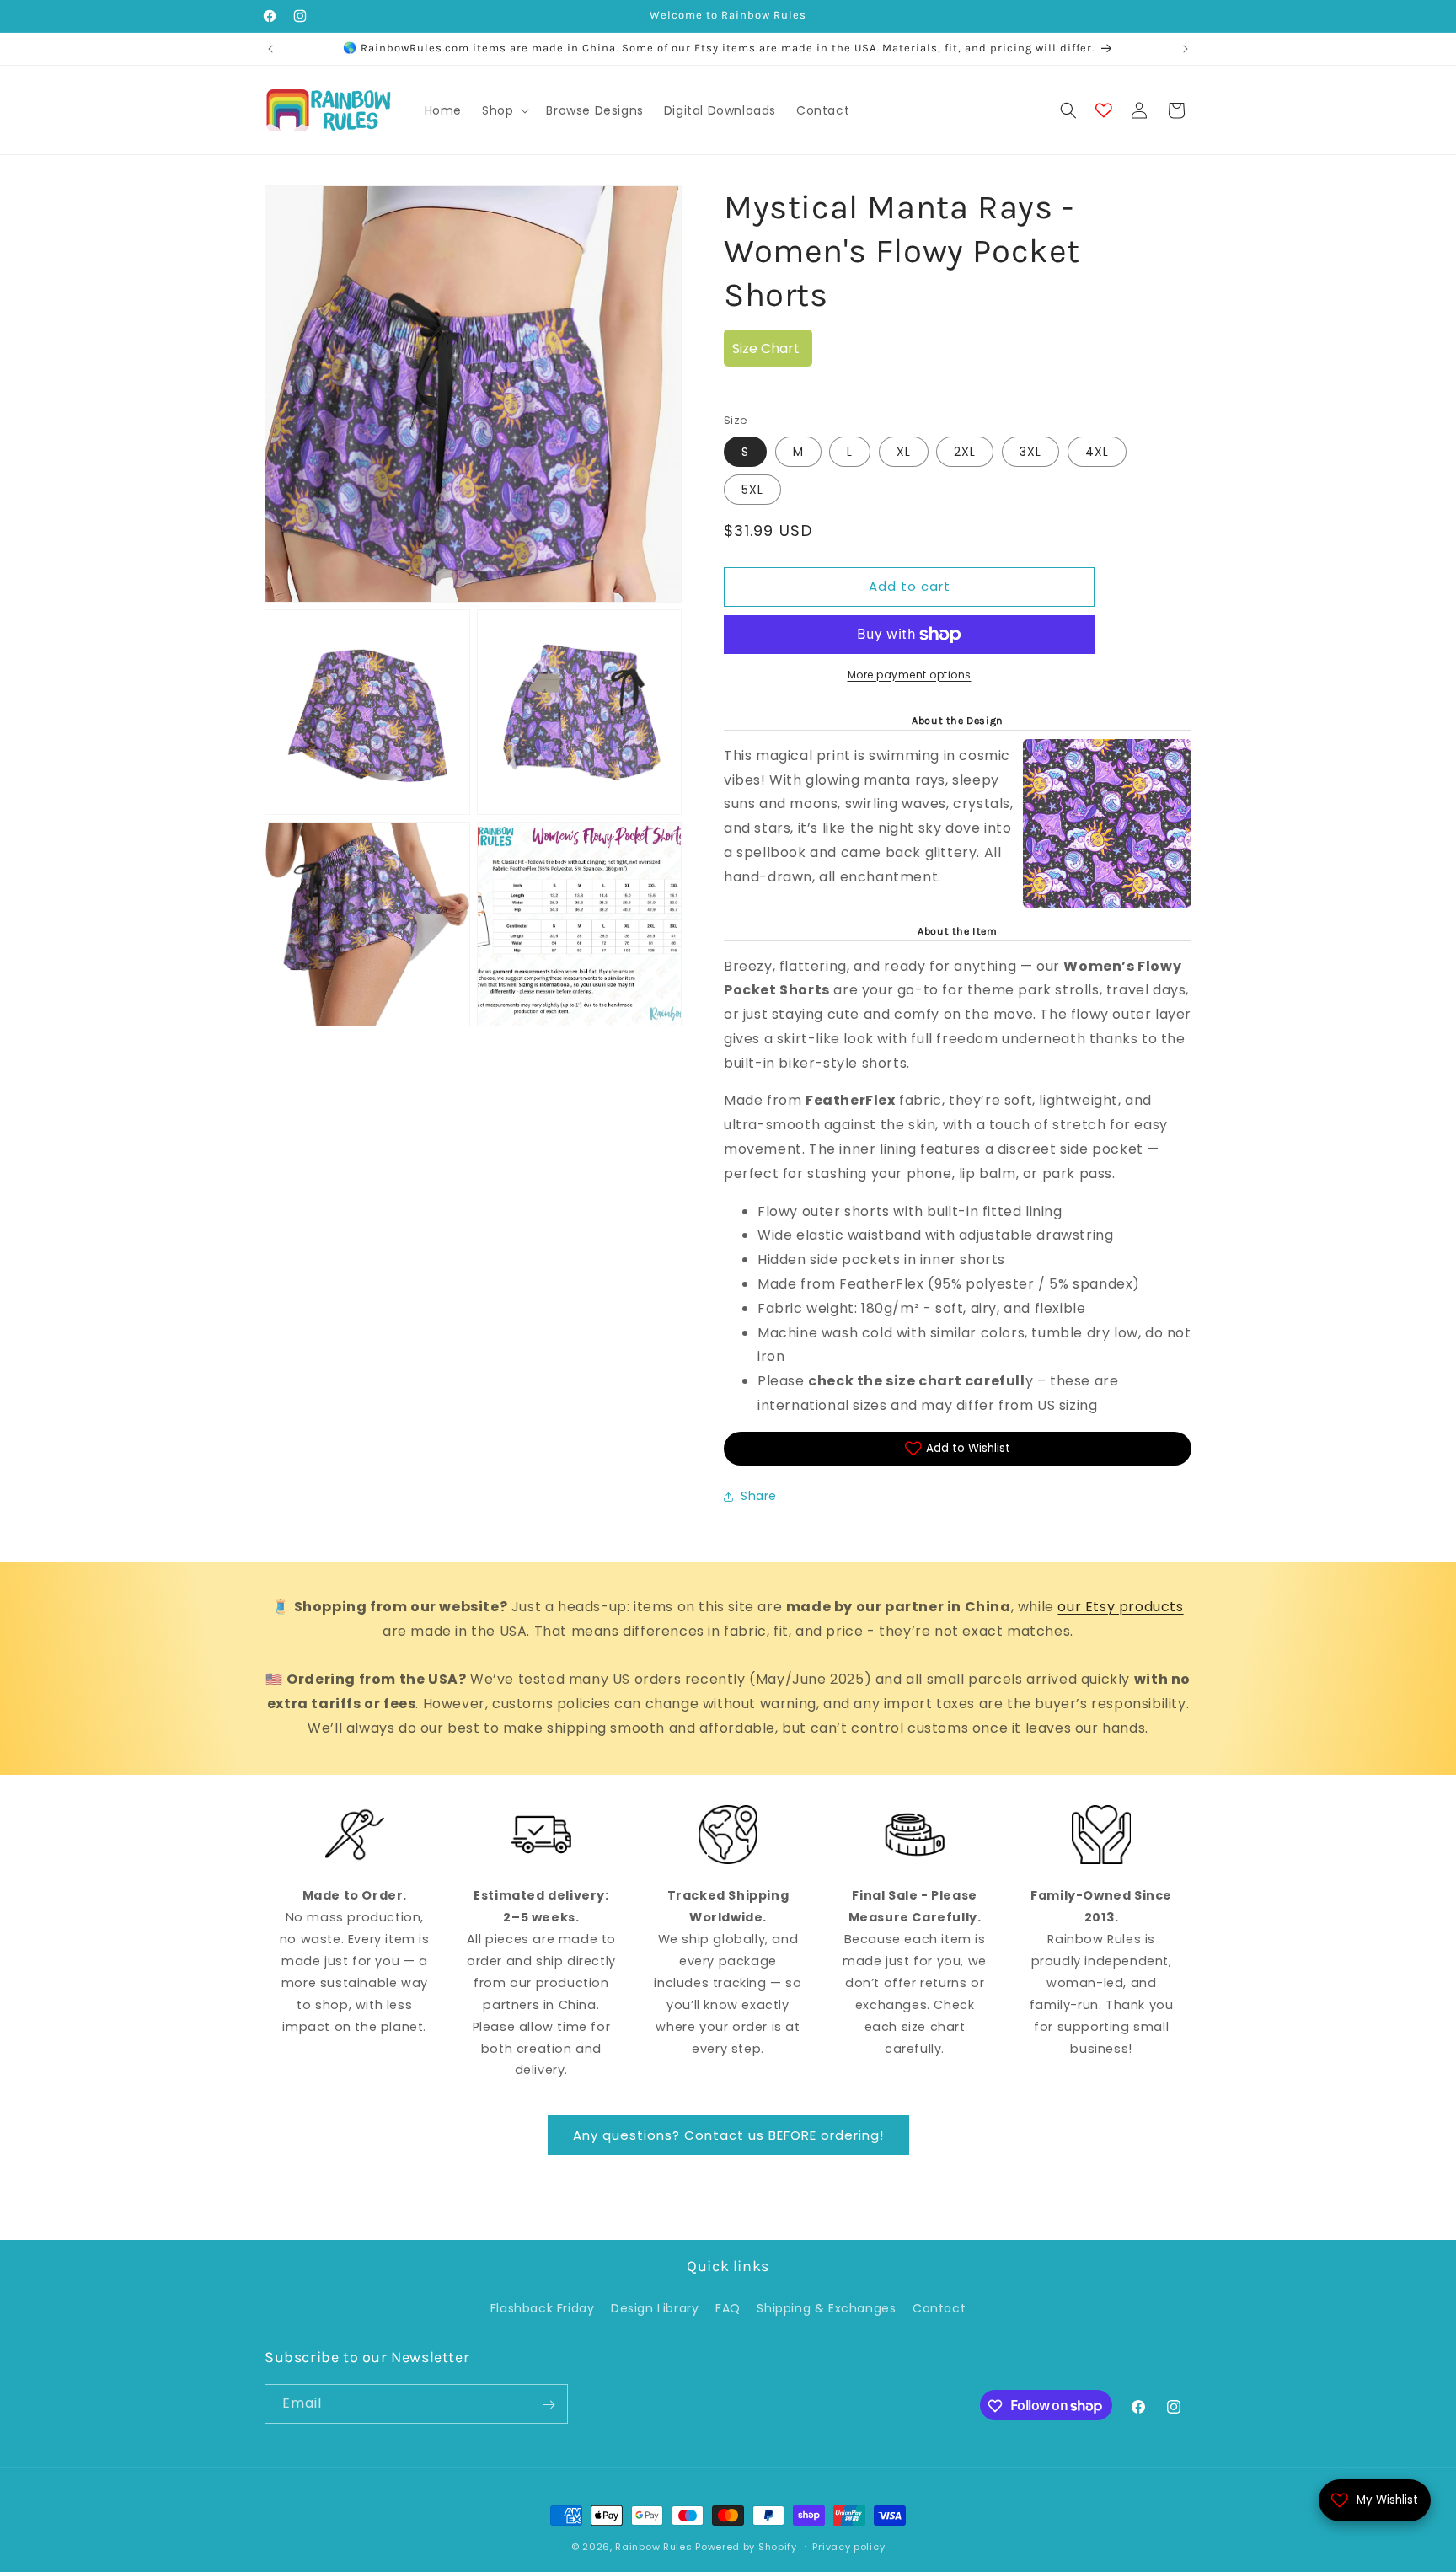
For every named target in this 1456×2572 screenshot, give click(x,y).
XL (904, 452)
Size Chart (766, 348)
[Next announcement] (1186, 49)
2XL (965, 452)
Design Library (655, 2307)
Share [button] (759, 1496)
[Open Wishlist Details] (1104, 110)
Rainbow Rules (653, 2547)
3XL (1030, 452)
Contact (939, 2307)
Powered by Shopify (746, 2547)
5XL (752, 490)
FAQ (728, 2307)
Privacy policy (848, 2546)
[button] (504, 110)
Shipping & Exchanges (826, 2307)
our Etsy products (1120, 1607)
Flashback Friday (543, 2307)
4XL (1097, 452)
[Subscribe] (549, 2405)
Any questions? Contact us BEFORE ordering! (728, 2135)
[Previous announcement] (270, 49)
